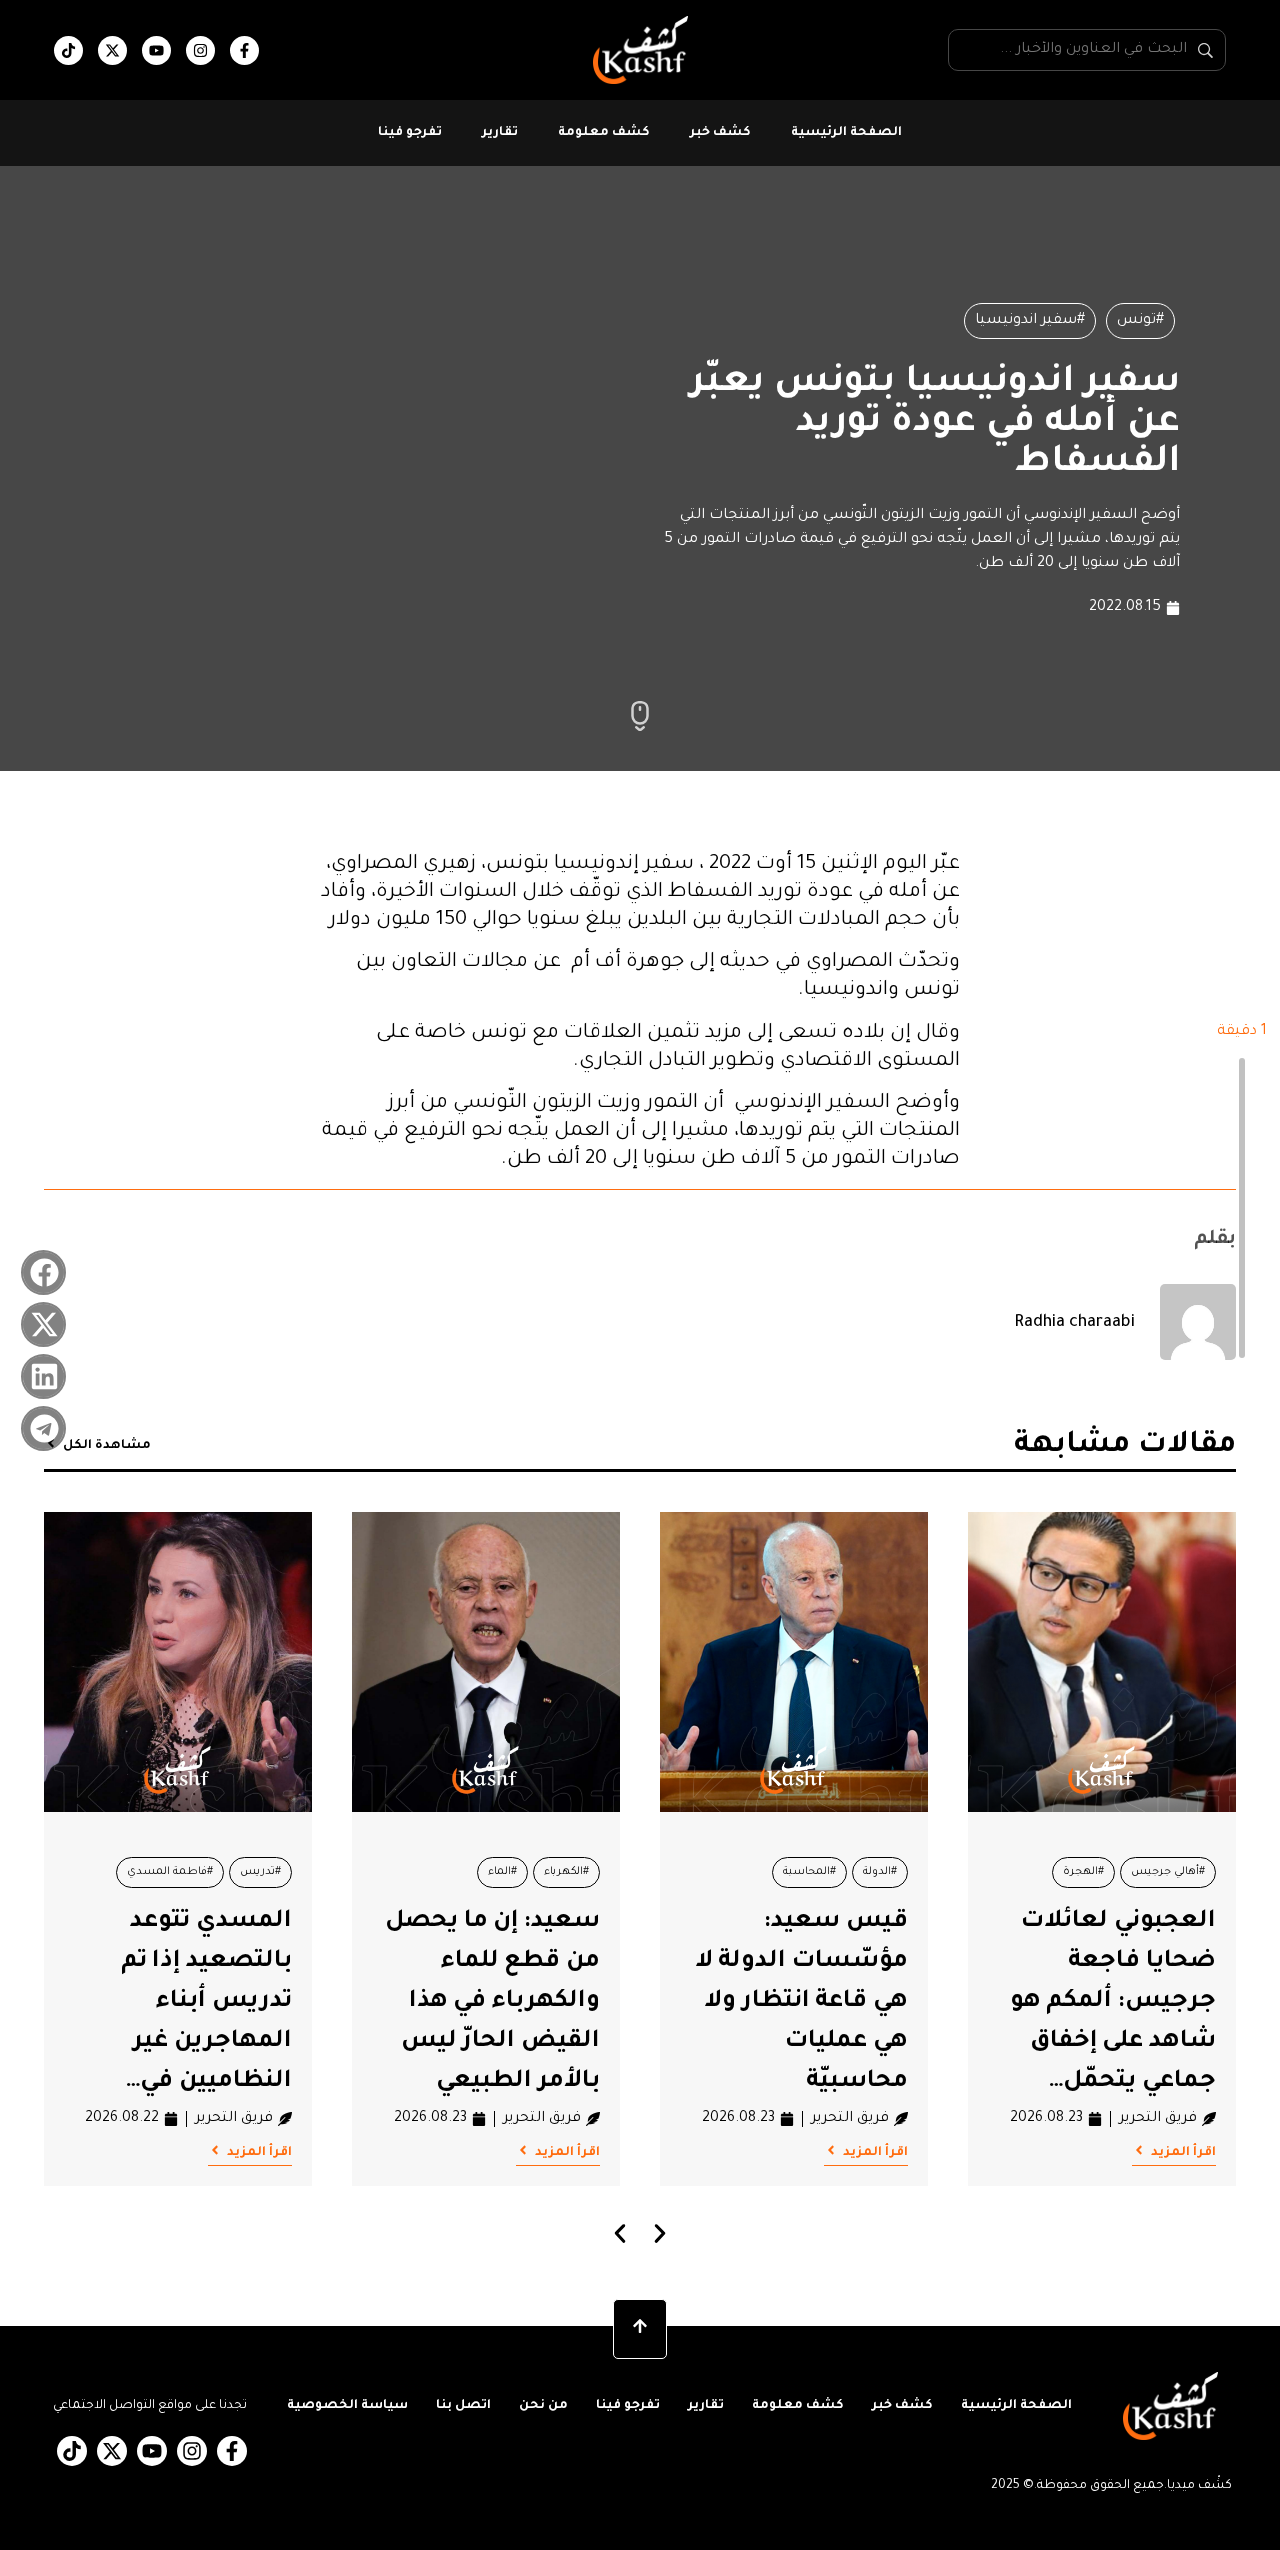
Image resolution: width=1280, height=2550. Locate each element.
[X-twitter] (112, 50)
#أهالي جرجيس (1168, 1872)
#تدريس (260, 1872)
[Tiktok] (68, 50)
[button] (43, 1272)
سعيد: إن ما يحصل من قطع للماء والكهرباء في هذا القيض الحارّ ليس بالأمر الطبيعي (492, 2002)
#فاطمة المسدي (170, 1872)
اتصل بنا (463, 2406)
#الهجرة (1083, 1872)
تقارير (500, 133)
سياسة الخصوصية (347, 2406)
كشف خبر (720, 133)
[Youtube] (156, 50)
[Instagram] (200, 50)
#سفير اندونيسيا (1030, 321)
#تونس (1140, 321)
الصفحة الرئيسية (846, 133)
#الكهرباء (566, 1872)
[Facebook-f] (244, 50)
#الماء (502, 1872)
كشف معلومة (604, 133)
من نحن (543, 2406)
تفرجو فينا (410, 133)
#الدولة (880, 1872)
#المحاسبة (809, 1872)
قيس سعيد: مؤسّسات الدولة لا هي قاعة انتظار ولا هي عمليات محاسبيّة (801, 2002)
